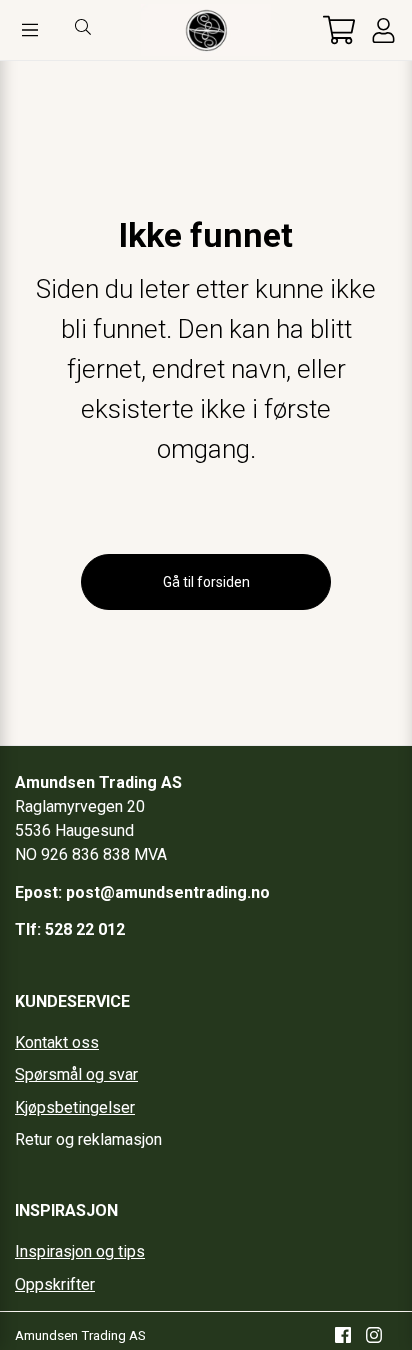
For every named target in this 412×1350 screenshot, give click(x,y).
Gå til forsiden (206, 582)
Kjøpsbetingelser (75, 1107)
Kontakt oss (57, 1042)
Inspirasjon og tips (80, 1251)
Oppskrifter (55, 1284)
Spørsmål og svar (76, 1074)
